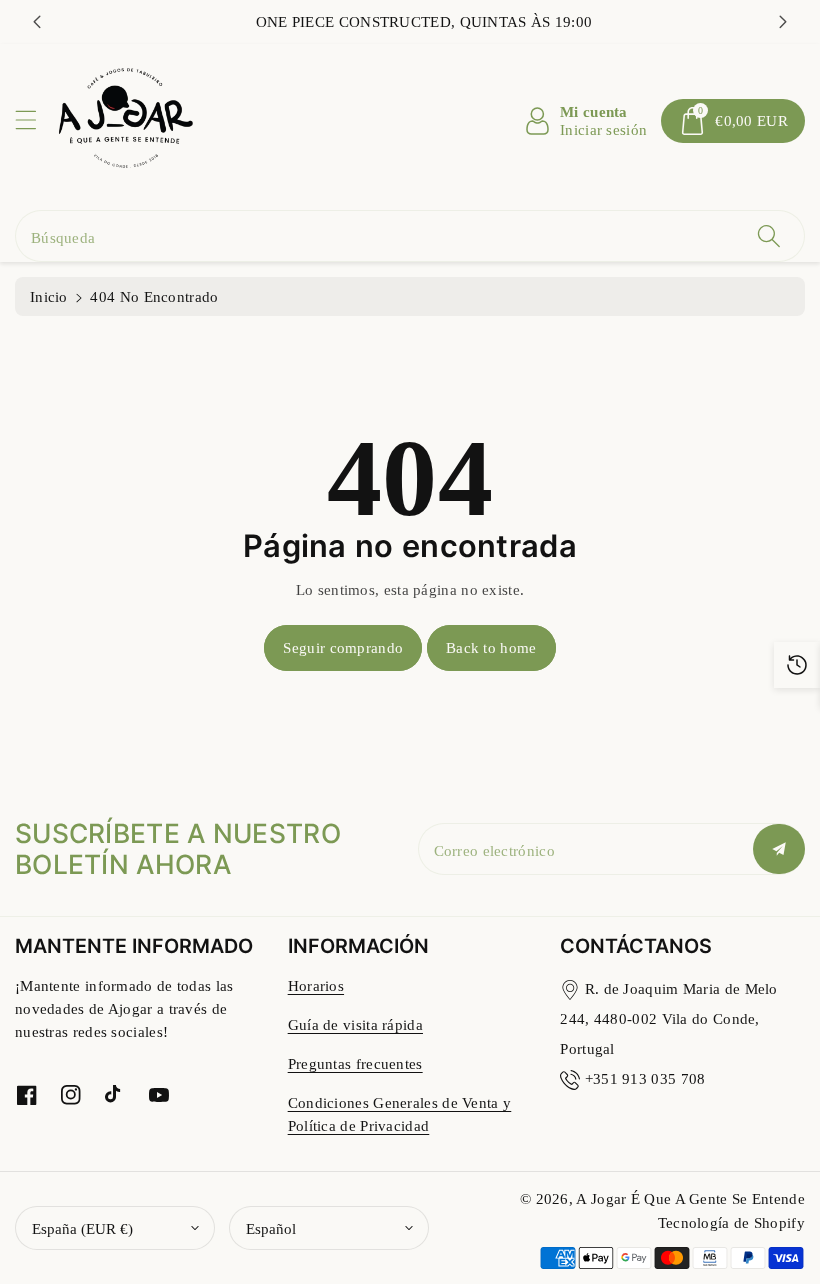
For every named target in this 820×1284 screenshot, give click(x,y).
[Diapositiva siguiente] (783, 22)
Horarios (316, 985)
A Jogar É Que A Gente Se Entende (690, 1198)
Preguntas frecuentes (355, 1063)
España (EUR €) (82, 1228)
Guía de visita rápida (355, 1024)
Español (271, 1228)
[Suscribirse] (779, 849)
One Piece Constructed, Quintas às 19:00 (410, 21)
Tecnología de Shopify (731, 1222)
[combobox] (410, 236)
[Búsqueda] (769, 236)
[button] (35, 119)
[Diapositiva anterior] (37, 22)
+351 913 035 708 (645, 1078)
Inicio (49, 296)
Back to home (491, 647)
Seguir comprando (343, 647)
